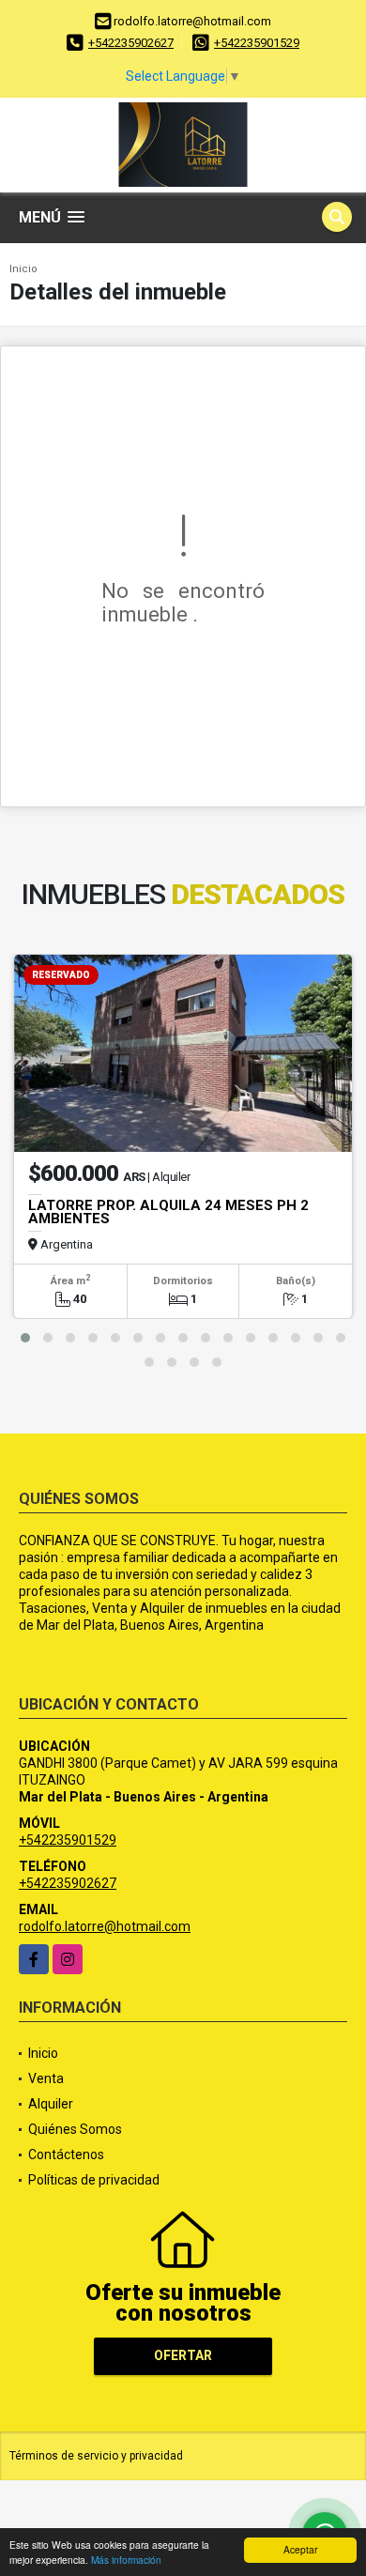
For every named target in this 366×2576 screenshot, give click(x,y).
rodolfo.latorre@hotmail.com (105, 1926)
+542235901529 (257, 43)
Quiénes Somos (75, 2129)
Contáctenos (66, 2154)
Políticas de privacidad (94, 2180)
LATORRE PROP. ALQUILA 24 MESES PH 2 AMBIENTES (168, 1212)
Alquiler (51, 2104)
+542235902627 (131, 43)
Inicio (23, 269)
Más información (126, 2560)
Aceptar (300, 2549)
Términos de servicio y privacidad (96, 2456)
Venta (46, 2078)
